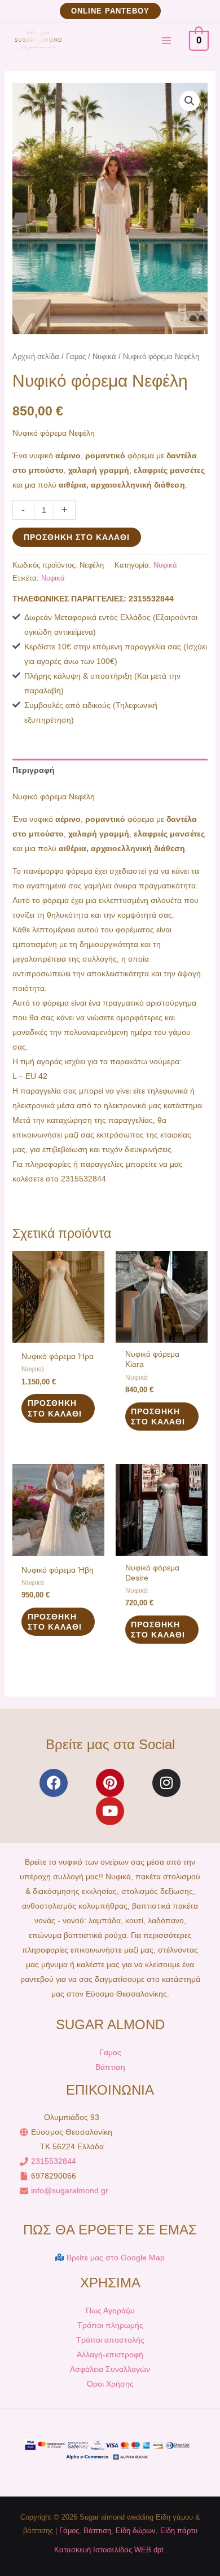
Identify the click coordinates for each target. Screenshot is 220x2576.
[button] (110, 11)
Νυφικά (104, 357)
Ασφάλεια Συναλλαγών (110, 2369)
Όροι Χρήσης (110, 2384)
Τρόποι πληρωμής (110, 2325)
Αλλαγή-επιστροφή (110, 2354)
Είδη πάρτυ (179, 2531)
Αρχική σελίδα (36, 357)
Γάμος (69, 2531)
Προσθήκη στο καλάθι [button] (55, 1408)
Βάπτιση (110, 2067)
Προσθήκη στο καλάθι (77, 537)
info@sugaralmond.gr (70, 2190)
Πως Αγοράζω (110, 2311)
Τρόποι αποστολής (110, 2340)
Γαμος (76, 357)
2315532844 (54, 2161)
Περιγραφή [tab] (34, 770)
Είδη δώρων (136, 2531)
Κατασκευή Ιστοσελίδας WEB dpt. (110, 2550)
